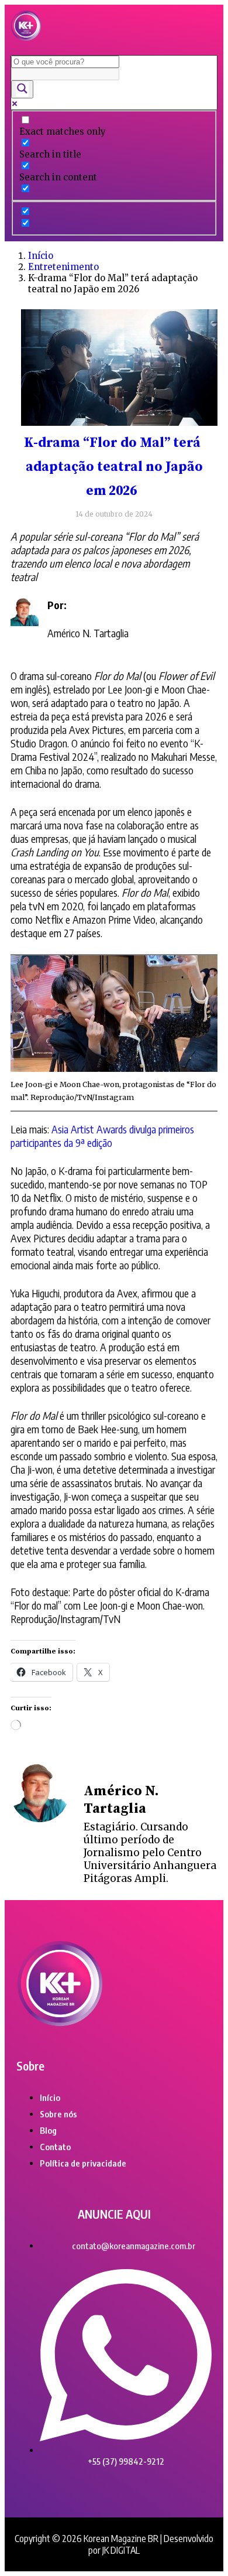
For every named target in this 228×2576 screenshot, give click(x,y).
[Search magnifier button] (22, 89)
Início (41, 256)
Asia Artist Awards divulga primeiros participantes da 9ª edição (102, 1136)
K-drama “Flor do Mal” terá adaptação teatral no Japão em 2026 (113, 467)
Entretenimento (63, 267)
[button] (201, 27)
